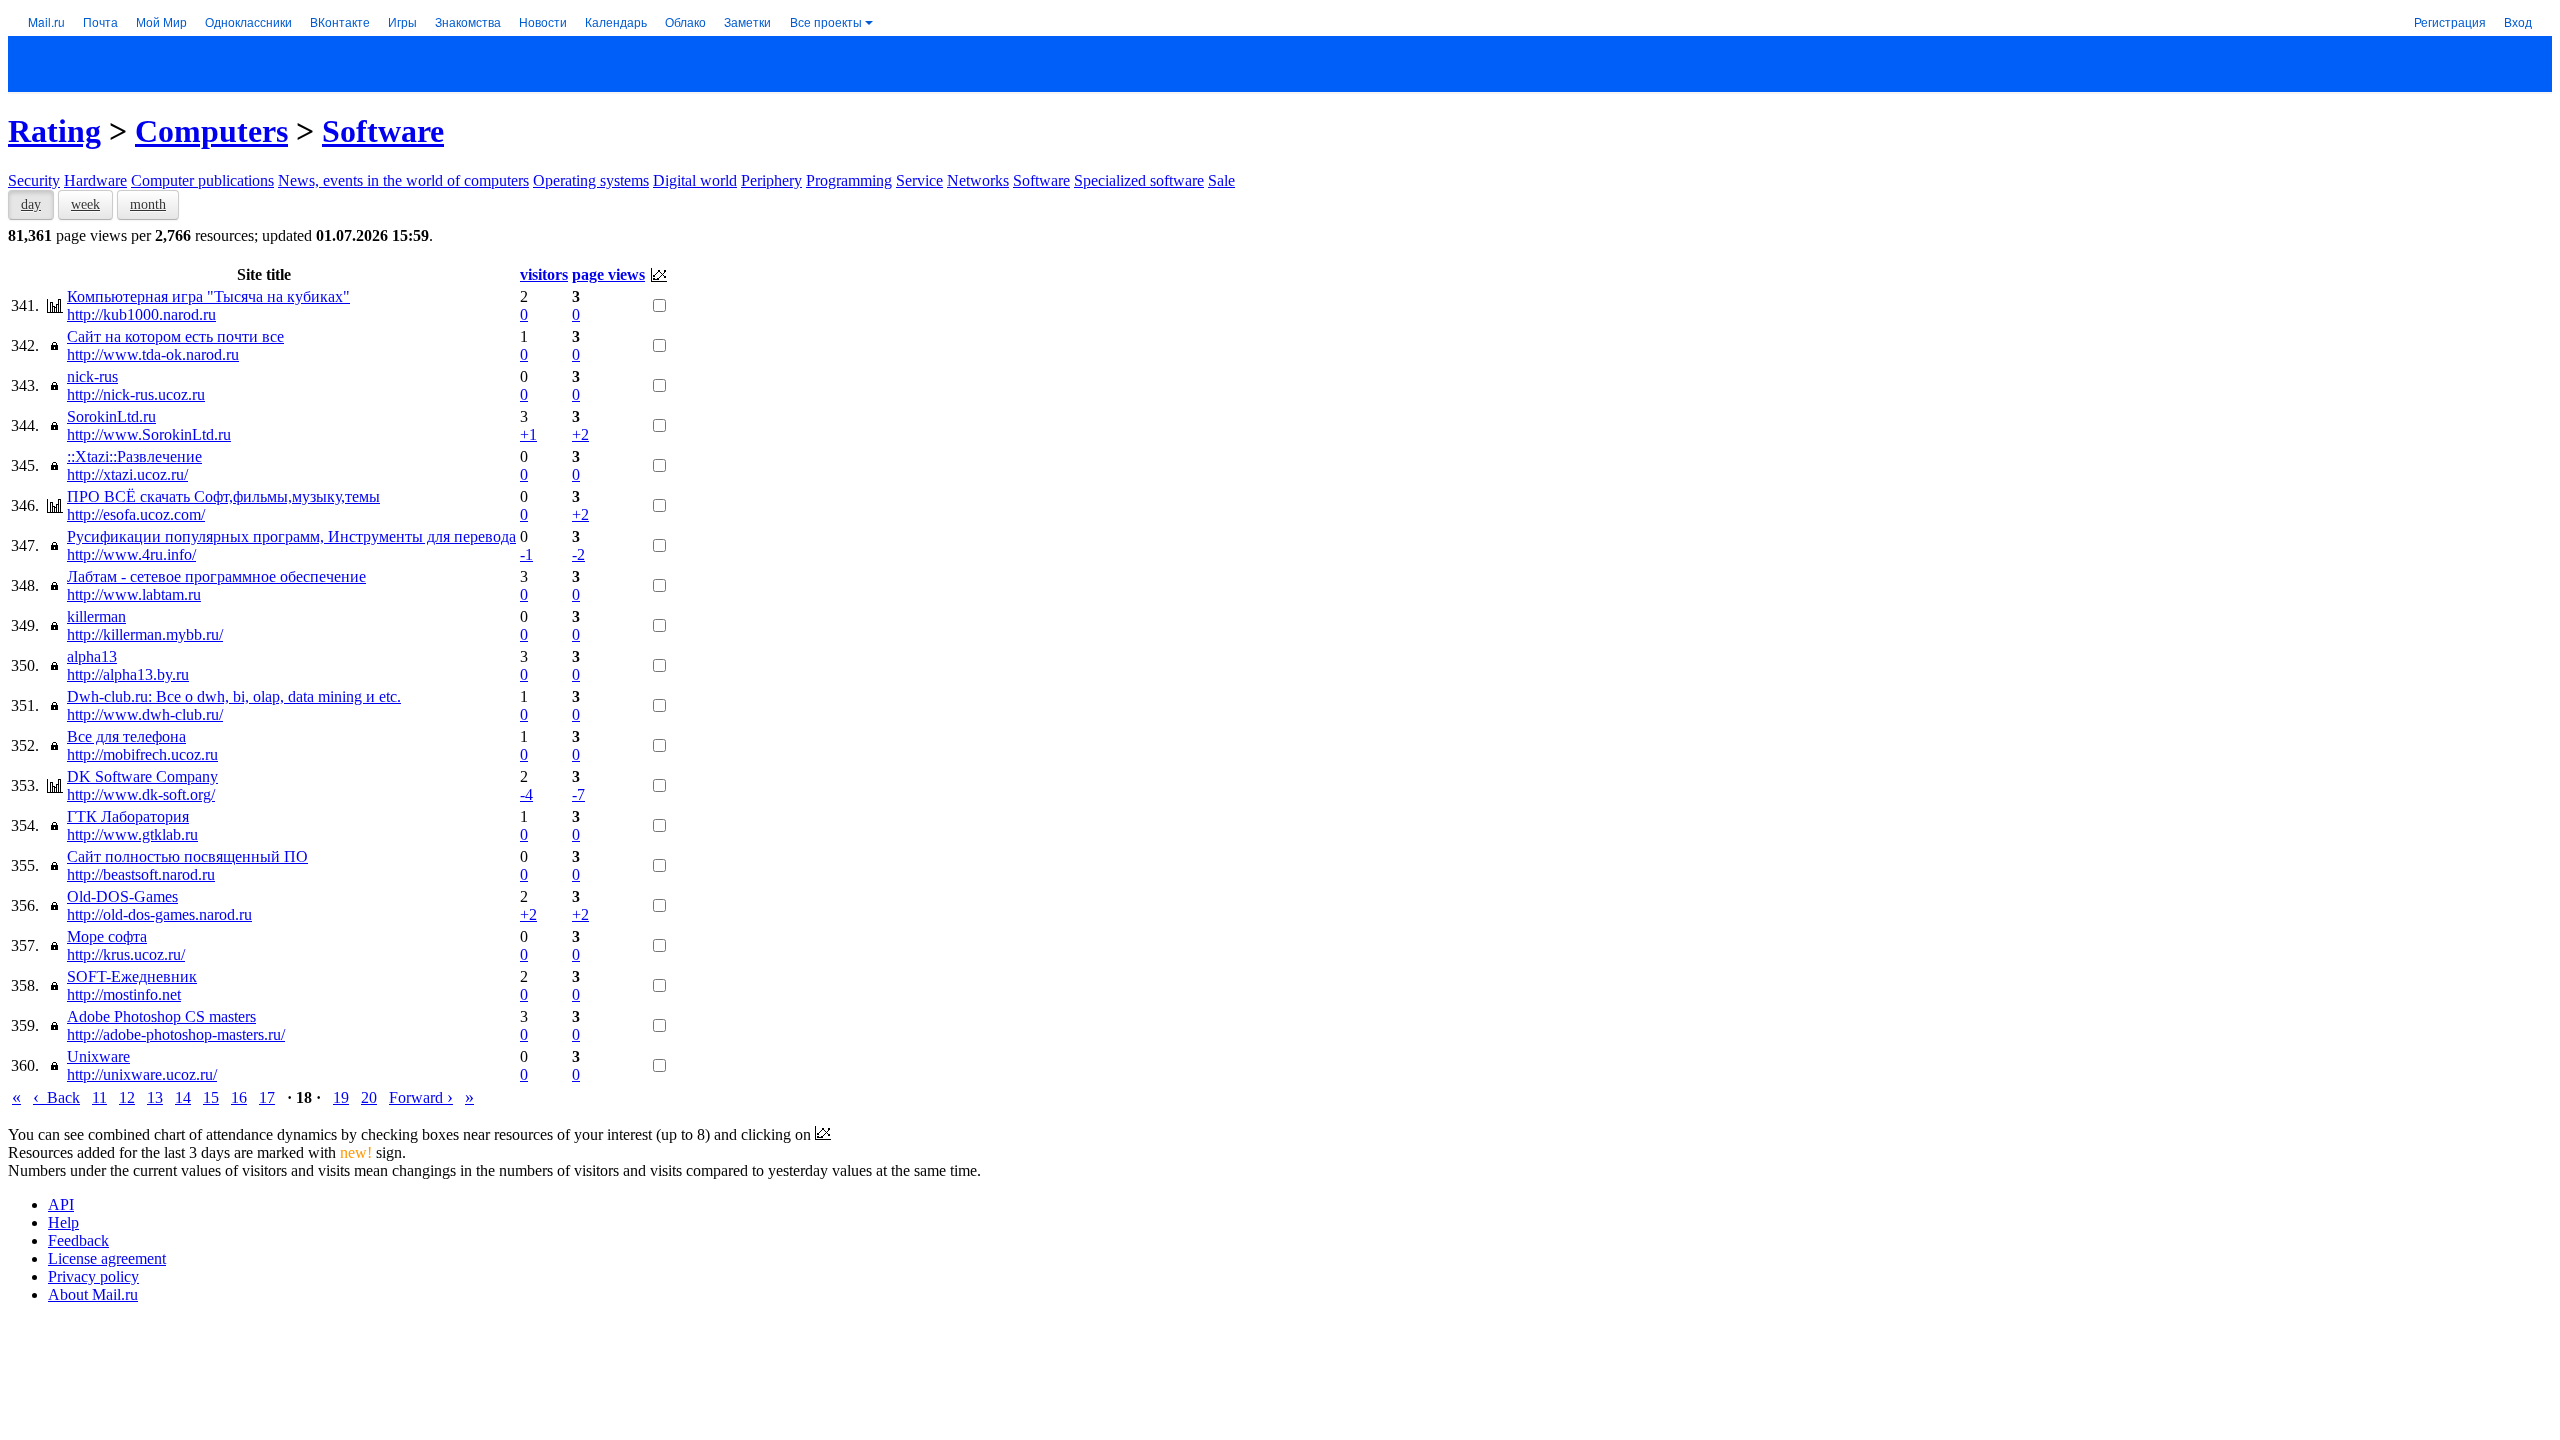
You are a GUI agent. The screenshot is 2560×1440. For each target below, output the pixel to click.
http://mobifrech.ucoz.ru (142, 754)
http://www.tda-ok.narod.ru (153, 354)
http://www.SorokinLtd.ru (149, 434)
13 (155, 1097)
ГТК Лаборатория (128, 816)
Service (919, 180)
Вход (2518, 21)
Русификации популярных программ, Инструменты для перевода (291, 536)
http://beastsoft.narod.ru (141, 874)
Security (34, 180)
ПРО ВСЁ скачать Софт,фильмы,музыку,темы (223, 496)
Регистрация (2450, 21)
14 (183, 1097)
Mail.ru (46, 21)
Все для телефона (126, 736)
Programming (849, 180)
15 (211, 1097)
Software (383, 131)
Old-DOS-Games (122, 896)
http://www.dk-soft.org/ (141, 794)
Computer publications (202, 180)
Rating (54, 131)
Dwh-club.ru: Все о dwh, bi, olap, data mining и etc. (234, 696)
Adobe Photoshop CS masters (161, 1016)
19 (341, 1097)
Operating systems (591, 180)
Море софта (107, 936)
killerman (96, 616)
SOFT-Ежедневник (132, 976)
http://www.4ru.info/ (131, 554)
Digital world (695, 180)
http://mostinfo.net (124, 994)
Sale (1221, 180)
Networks (978, 180)
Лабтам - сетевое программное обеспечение (216, 576)
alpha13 (92, 656)
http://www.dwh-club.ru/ (145, 714)
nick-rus (92, 376)
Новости (543, 21)
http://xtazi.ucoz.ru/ (127, 474)
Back (56, 1097)
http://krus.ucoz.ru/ (126, 954)
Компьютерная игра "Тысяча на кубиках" (208, 296)
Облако (685, 21)
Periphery (771, 180)
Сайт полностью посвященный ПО (187, 856)
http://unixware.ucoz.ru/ (142, 1074)
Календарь (616, 21)
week (85, 204)
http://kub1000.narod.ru (141, 314)
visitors (544, 274)
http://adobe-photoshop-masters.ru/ (176, 1034)
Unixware (98, 1056)
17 (267, 1097)
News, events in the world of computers (403, 180)
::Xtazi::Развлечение (134, 456)
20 (369, 1097)
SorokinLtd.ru (111, 416)
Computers (211, 131)
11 (99, 1097)
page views (608, 274)
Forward (421, 1097)
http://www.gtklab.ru (132, 834)
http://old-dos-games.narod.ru (159, 914)
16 (239, 1097)
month (148, 204)
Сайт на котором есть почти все (175, 336)
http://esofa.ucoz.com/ (136, 514)
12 (127, 1097)
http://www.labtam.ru (134, 594)
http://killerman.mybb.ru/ (145, 634)
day (31, 204)
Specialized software (1139, 180)
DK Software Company (142, 776)
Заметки (747, 21)
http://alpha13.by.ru (128, 674)
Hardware (95, 180)
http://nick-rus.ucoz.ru (136, 394)
